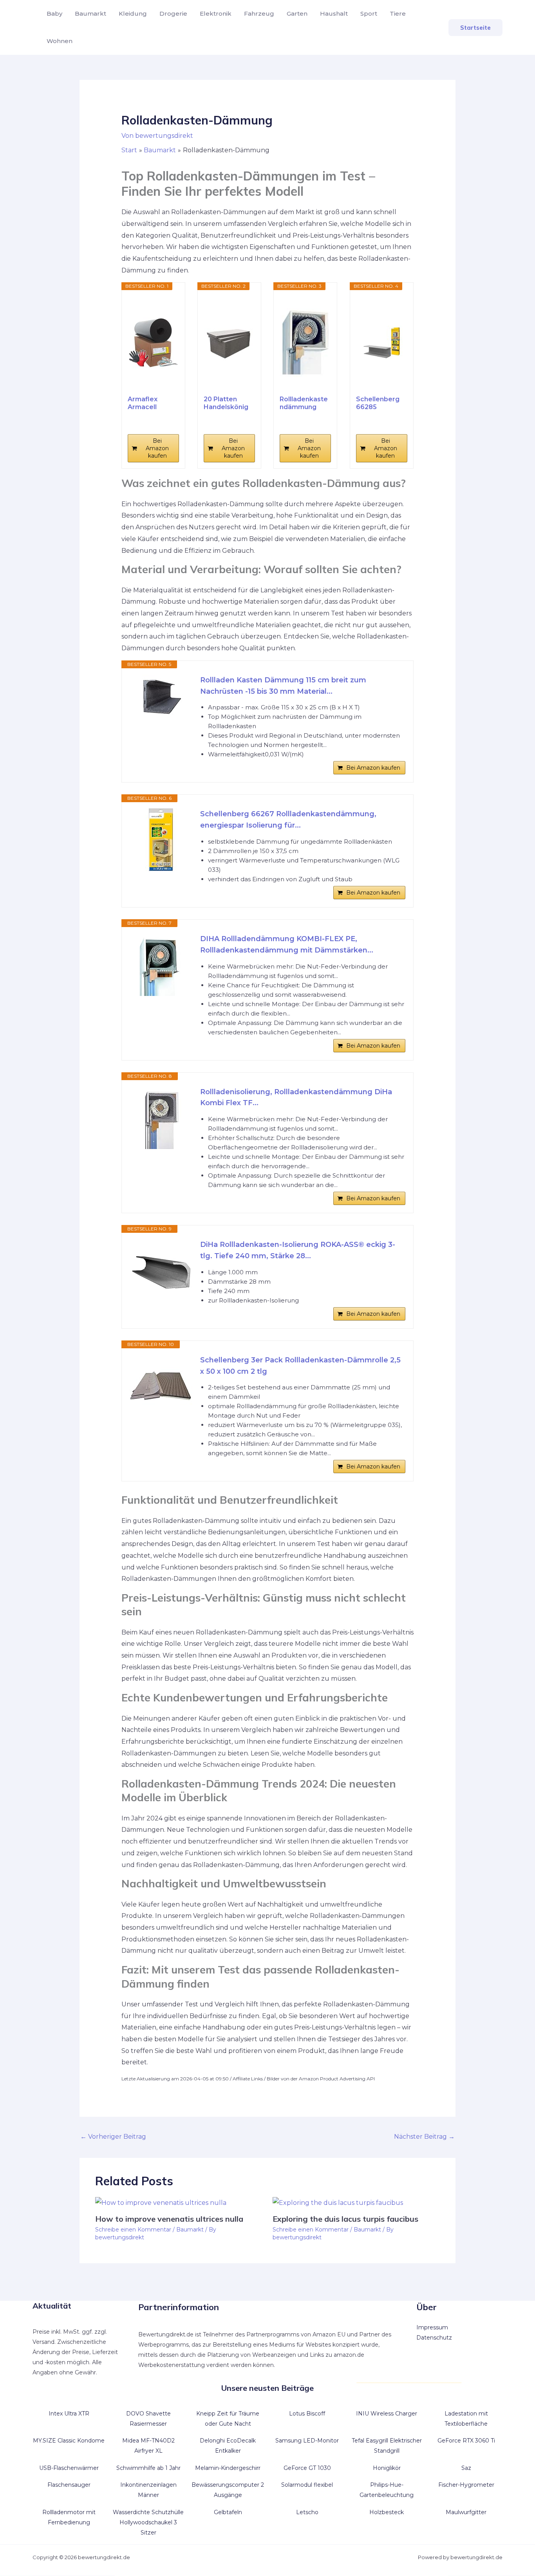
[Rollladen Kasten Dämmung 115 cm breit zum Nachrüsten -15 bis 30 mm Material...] (161, 695)
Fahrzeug (259, 14)
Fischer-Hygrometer (466, 2485)
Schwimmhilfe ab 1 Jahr (148, 2468)
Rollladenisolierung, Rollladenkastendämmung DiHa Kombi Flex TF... (296, 1098)
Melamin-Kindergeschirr (228, 2468)
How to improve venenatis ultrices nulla (169, 2219)
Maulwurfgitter (466, 2512)
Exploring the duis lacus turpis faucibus (345, 2219)
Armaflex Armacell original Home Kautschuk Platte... (150, 403)
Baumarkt (90, 14)
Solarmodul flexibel (307, 2485)
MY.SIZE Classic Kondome (69, 2441)
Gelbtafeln (228, 2512)
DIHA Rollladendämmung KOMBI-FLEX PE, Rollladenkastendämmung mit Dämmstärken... (287, 944)
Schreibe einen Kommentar (133, 2230)
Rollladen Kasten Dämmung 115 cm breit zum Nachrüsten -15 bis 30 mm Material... (283, 686)
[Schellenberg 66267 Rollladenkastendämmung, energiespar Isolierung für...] (161, 840)
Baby (54, 14)
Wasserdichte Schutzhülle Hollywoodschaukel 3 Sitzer (148, 2522)
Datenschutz (434, 2338)
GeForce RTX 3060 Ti (466, 2441)
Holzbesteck (387, 2512)
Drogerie (173, 14)
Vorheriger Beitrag (113, 2137)
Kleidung (133, 14)
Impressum (432, 2327)
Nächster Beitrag (424, 2137)
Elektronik (216, 14)
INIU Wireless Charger (387, 2414)
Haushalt (334, 14)
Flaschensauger (69, 2485)
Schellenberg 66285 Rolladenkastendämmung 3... (381, 403)
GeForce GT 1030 (307, 2468)
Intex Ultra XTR (69, 2414)
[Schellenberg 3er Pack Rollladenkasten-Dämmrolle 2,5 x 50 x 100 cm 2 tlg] (161, 1386)
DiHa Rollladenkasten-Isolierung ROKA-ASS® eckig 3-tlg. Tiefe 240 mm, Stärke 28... (298, 1250)
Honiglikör (387, 2468)
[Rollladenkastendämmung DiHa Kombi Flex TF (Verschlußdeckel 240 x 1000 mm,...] (305, 343)
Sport (369, 14)
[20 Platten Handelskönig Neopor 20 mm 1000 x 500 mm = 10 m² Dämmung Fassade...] (229, 343)
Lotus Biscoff (307, 2414)
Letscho (307, 2512)
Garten (297, 14)
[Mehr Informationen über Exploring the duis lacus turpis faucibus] (338, 2202)
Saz (466, 2468)
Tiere (398, 14)
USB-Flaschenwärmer (69, 2468)
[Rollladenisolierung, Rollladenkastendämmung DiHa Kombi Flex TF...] (161, 1118)
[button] (475, 28)
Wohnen (60, 41)
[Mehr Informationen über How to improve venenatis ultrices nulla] (161, 2202)
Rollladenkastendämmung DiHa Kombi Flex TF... (304, 403)
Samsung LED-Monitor (307, 2441)
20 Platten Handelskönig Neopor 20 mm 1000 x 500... (228, 403)
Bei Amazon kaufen (157, 448)
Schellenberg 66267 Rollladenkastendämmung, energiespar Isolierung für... (288, 820)
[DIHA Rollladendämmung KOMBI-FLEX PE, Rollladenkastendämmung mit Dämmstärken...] (161, 965)
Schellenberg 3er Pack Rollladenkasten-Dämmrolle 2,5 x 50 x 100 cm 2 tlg (300, 1366)
